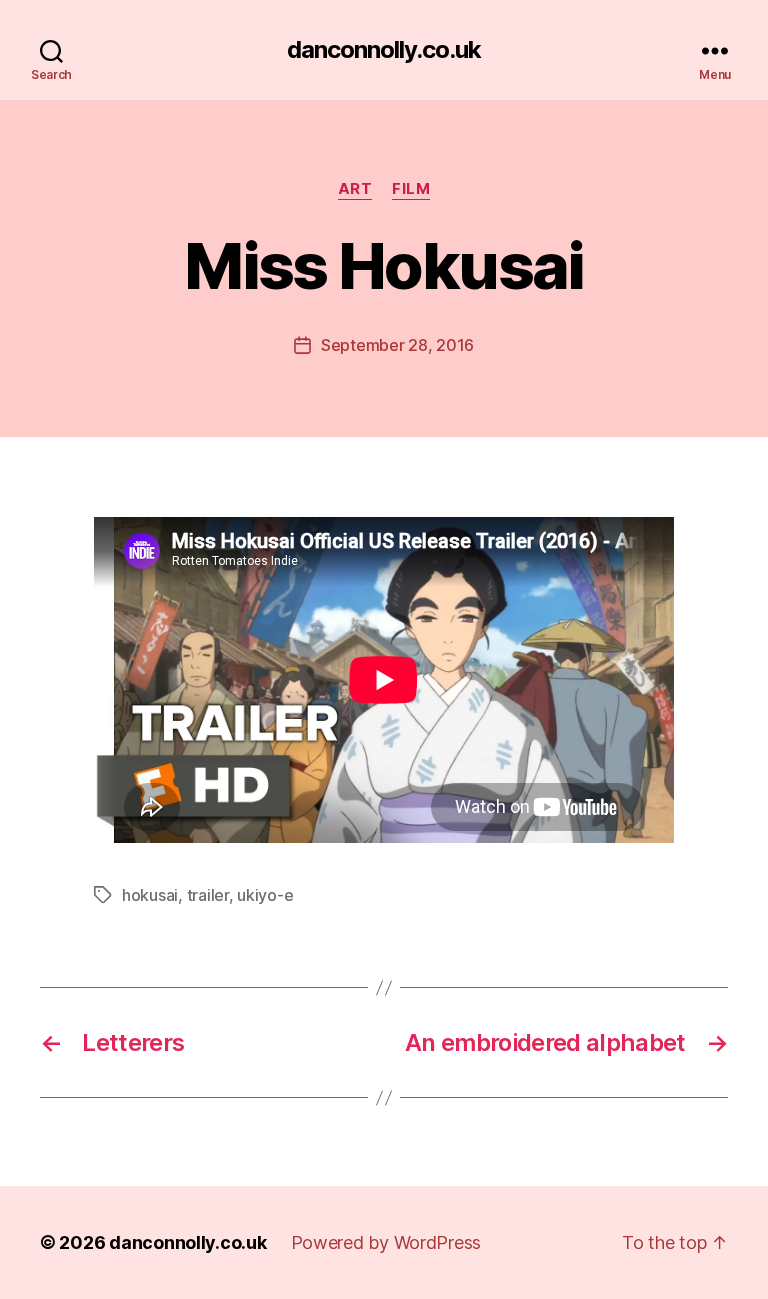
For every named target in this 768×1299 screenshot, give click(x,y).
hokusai (150, 895)
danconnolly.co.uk (384, 50)
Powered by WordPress (386, 1242)
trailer (208, 895)
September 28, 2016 (397, 345)
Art (355, 189)
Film (411, 189)
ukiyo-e (265, 895)
